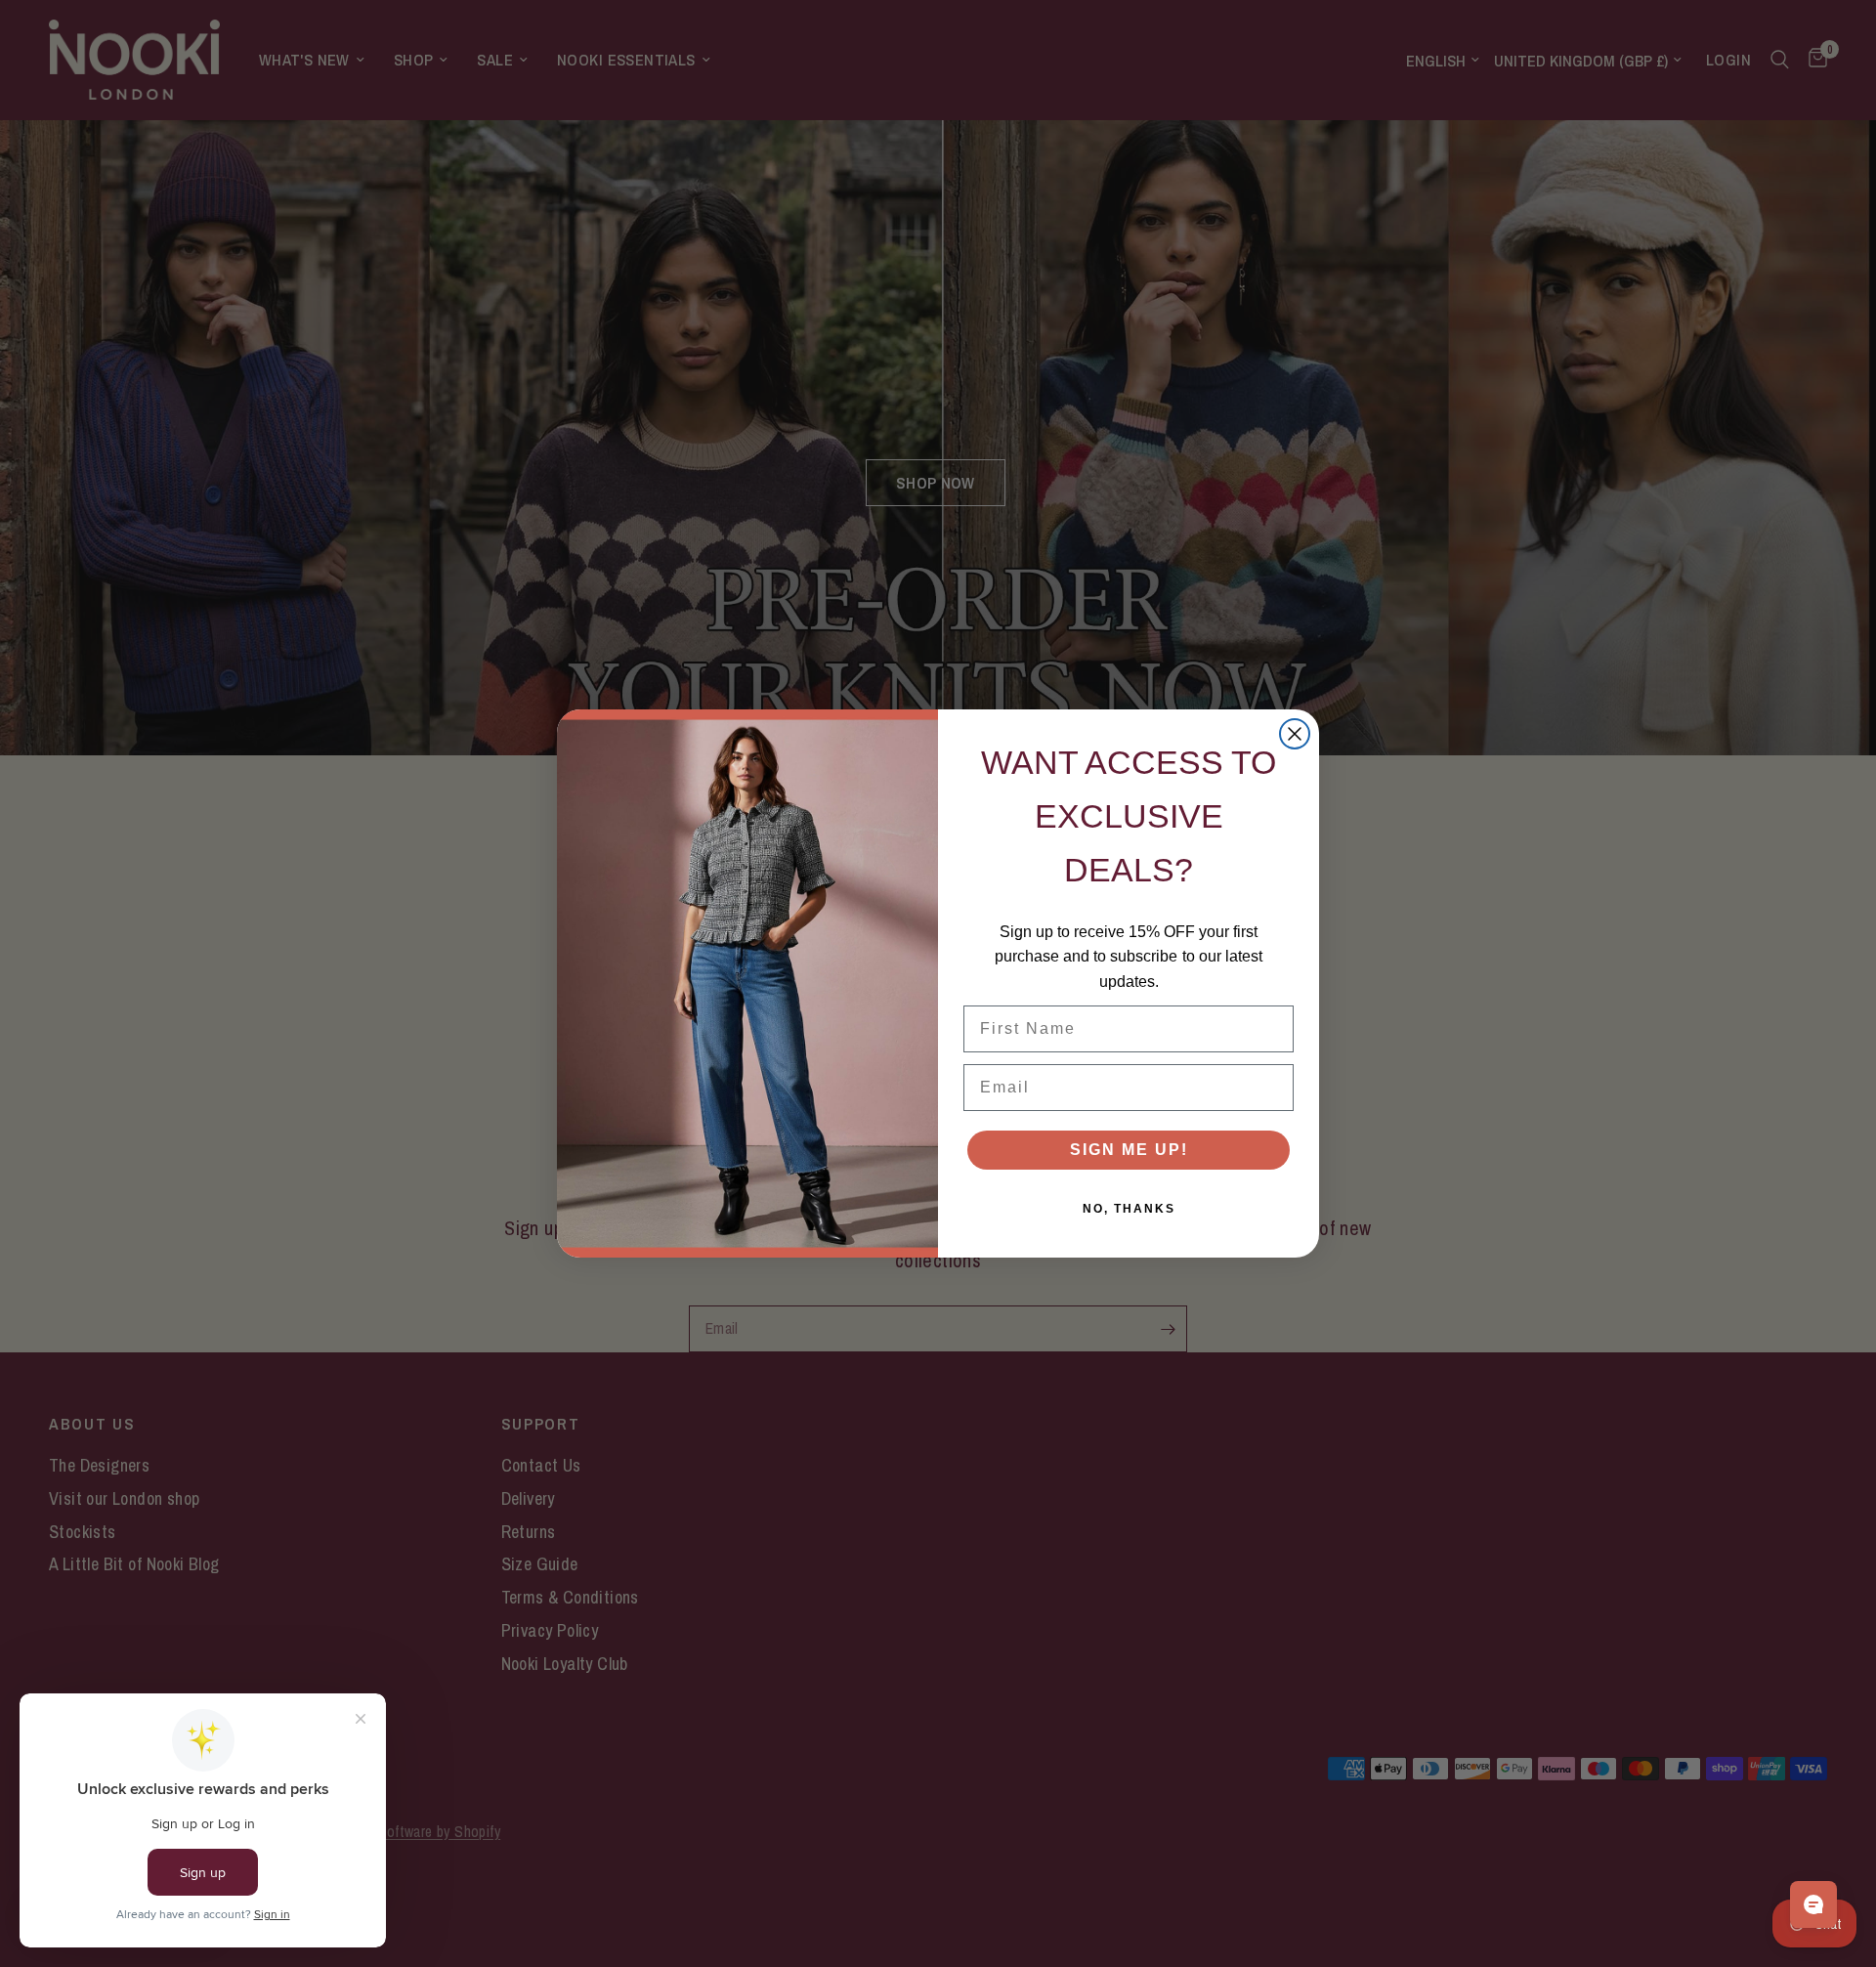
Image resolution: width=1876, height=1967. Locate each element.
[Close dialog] (1295, 734)
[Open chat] (1813, 1904)
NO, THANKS (1129, 1209)
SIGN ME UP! (1129, 1150)
